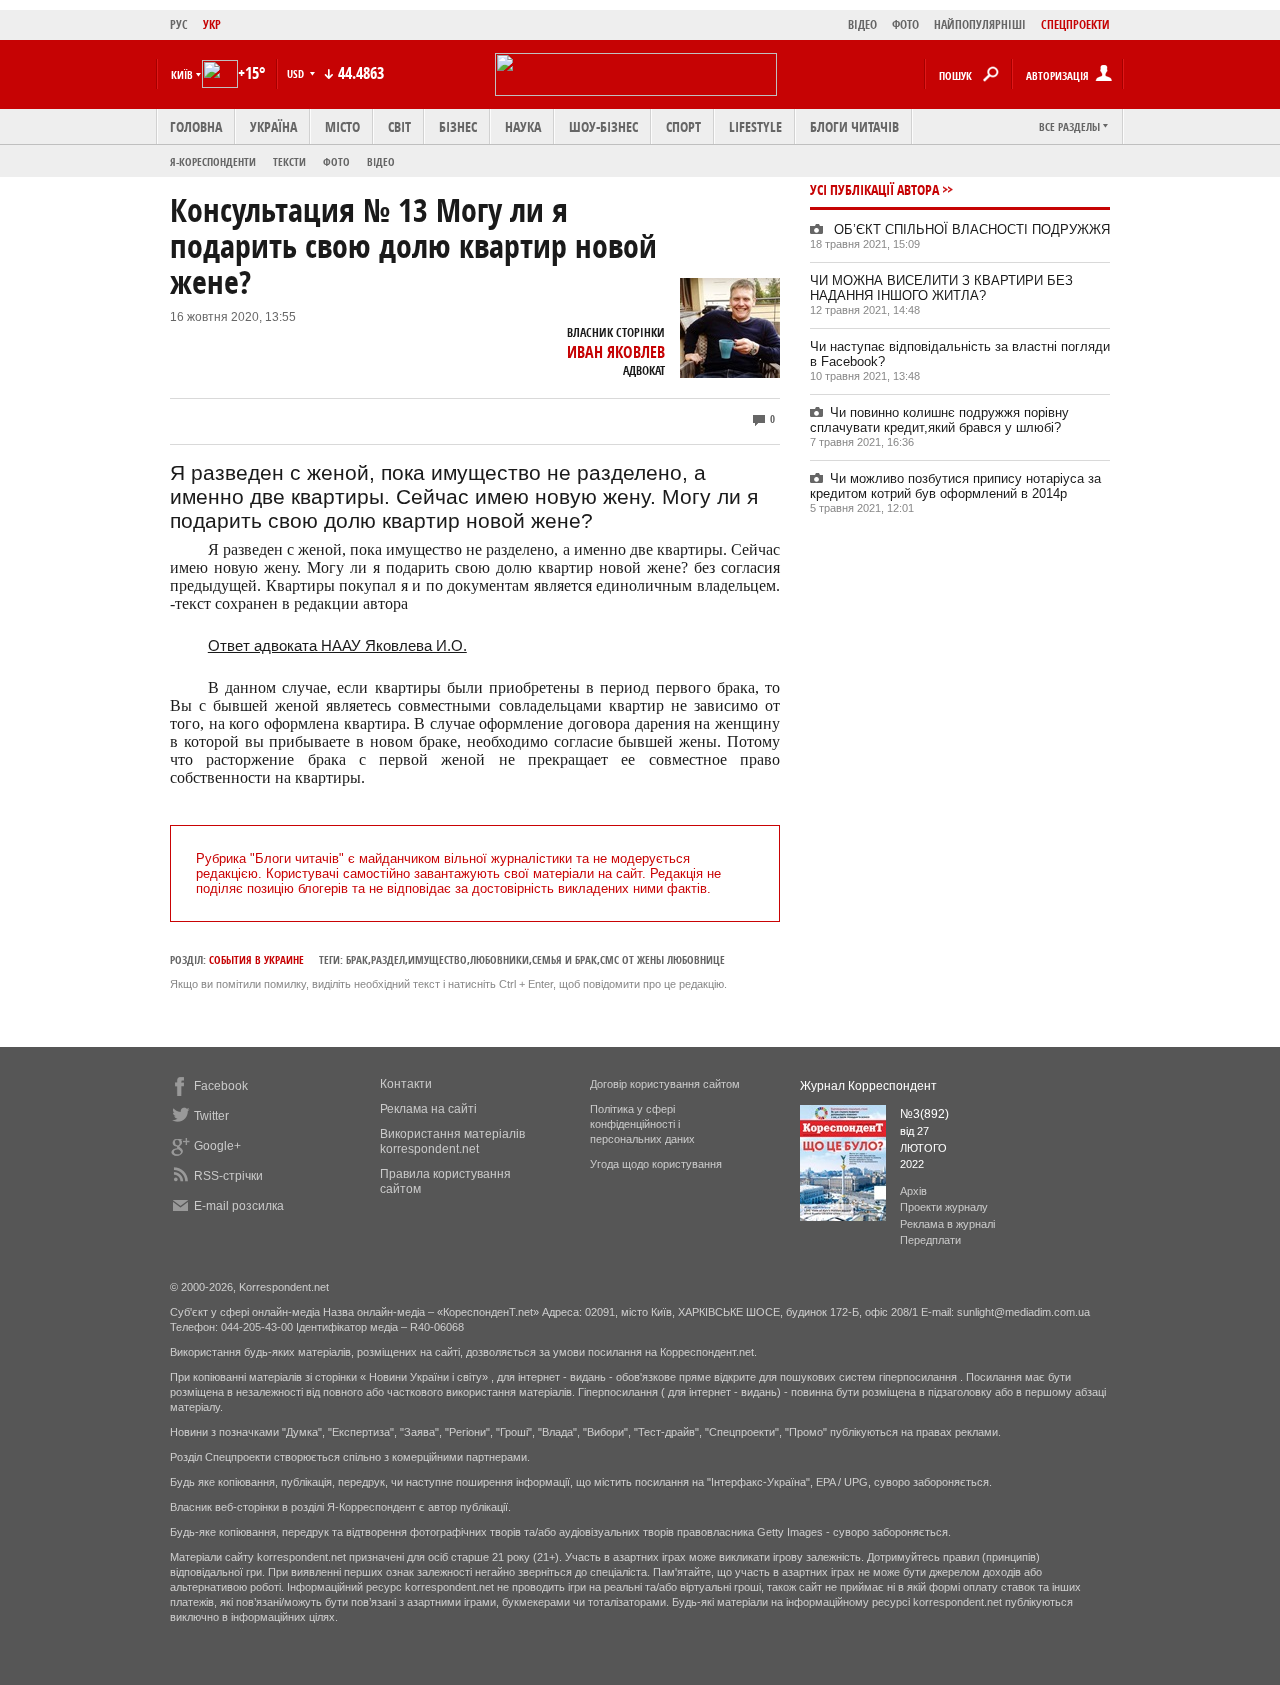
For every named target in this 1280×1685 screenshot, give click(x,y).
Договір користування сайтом (665, 1084)
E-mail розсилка (239, 1206)
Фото (336, 161)
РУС (179, 24)
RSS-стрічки (228, 1176)
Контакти (406, 1084)
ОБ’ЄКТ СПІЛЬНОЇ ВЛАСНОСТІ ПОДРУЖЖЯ (970, 229)
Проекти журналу (944, 1207)
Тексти (289, 161)
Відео (381, 161)
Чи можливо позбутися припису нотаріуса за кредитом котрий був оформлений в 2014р (955, 486)
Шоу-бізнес (603, 126)
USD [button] (297, 73)
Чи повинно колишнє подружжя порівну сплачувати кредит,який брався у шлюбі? (939, 420)
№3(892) (924, 1114)
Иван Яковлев (616, 352)
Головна (196, 126)
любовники (499, 959)
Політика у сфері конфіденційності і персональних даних (642, 1124)
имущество (437, 959)
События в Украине (256, 959)
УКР (212, 24)
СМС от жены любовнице (662, 959)
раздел (388, 959)
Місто (342, 126)
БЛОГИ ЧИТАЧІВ (854, 126)
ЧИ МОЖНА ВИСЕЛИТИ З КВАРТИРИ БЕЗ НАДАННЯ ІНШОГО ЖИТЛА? (941, 288)
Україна (273, 126)
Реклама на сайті (428, 1109)
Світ (399, 126)
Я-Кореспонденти (213, 161)
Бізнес (458, 126)
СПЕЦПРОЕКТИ (1075, 24)
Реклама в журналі (947, 1224)
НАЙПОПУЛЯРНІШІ (980, 24)
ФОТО (905, 24)
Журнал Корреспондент (868, 1086)
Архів (913, 1191)
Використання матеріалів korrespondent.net (452, 1141)
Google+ (217, 1146)
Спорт (683, 126)
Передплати (930, 1240)
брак (357, 959)
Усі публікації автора (874, 189)
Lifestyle (755, 126)
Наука (523, 126)
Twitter (211, 1116)
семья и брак (564, 959)
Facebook (221, 1086)
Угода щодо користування (656, 1164)
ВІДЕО (862, 24)
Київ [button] (182, 74)
